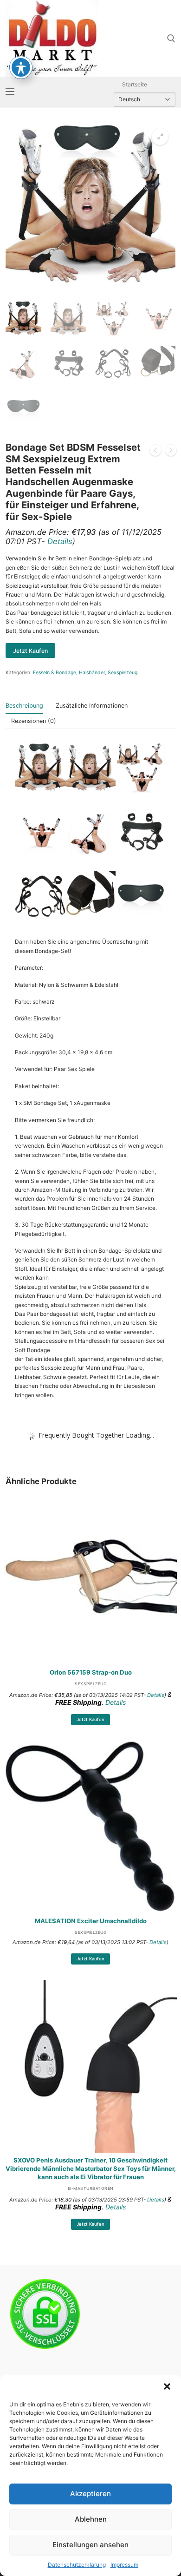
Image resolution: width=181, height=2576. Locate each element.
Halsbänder (92, 673)
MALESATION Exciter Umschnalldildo (91, 1921)
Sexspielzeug (123, 673)
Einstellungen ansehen (90, 2545)
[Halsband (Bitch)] (171, 451)
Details (60, 541)
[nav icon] (10, 92)
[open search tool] (171, 39)
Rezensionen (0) (34, 721)
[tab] (24, 706)
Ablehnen (91, 2519)
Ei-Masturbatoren (91, 2188)
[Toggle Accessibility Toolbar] (21, 67)
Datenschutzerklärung (77, 2565)
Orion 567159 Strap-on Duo (91, 1672)
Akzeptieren (90, 2494)
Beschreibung (24, 706)
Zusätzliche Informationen (92, 706)
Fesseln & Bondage (55, 673)
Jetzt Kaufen (90, 1719)
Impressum (124, 2565)
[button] (167, 2386)
